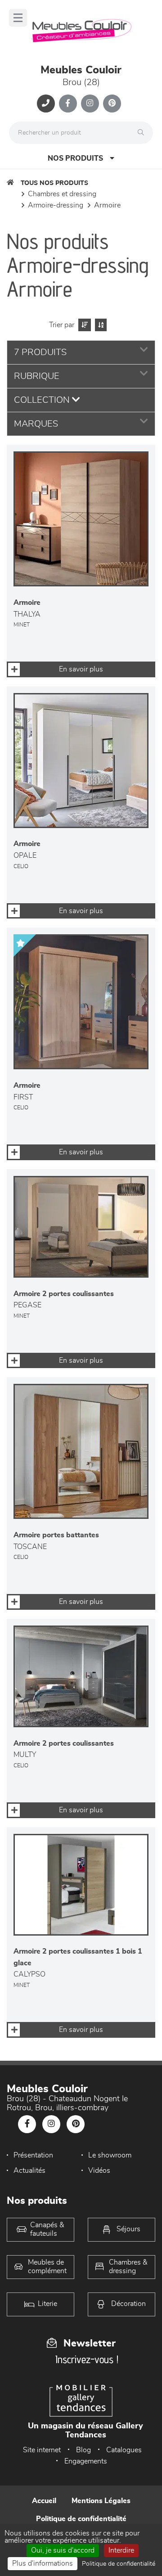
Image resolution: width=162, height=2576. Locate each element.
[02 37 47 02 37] (46, 104)
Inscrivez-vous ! (87, 2359)
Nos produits (75, 158)
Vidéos (99, 2171)
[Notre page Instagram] (90, 104)
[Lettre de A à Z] (100, 325)
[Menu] (18, 18)
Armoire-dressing (56, 205)
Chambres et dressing (62, 194)
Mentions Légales (101, 2501)
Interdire (121, 2550)
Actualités (29, 2171)
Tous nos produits (54, 183)
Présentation (33, 2155)
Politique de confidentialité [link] (119, 2564)
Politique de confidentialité (81, 2519)
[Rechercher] (143, 133)
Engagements (86, 2461)
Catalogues (124, 2450)
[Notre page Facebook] (68, 104)
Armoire (107, 205)
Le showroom (110, 2155)
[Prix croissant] (83, 325)
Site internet (42, 2450)
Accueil (44, 2501)
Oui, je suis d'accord (63, 2550)
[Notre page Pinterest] (112, 104)
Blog (83, 2450)
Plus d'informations (43, 2563)
